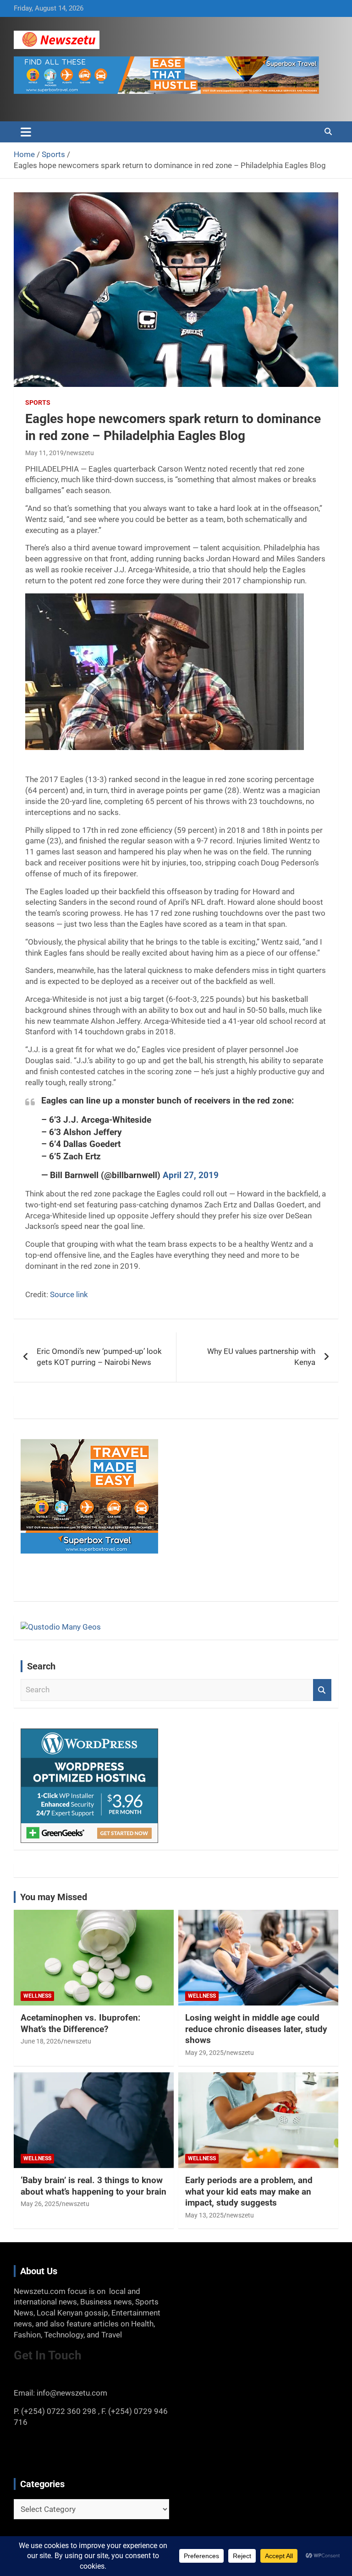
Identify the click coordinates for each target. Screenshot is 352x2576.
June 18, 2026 (41, 2041)
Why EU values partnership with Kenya (261, 1357)
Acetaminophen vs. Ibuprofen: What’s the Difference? (80, 2023)
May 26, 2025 (40, 2204)
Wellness (37, 1996)
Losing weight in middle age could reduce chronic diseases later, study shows (256, 2029)
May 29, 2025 (204, 2053)
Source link (69, 1294)
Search (322, 1690)
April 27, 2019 (191, 1175)
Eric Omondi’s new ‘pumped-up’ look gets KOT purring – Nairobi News (99, 1357)
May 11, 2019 (44, 453)
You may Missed (54, 1897)
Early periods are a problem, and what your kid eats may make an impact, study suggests (249, 2191)
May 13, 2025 (204, 2215)
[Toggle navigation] (26, 132)
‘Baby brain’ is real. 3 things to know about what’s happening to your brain (93, 2186)
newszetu (80, 453)
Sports (38, 402)
